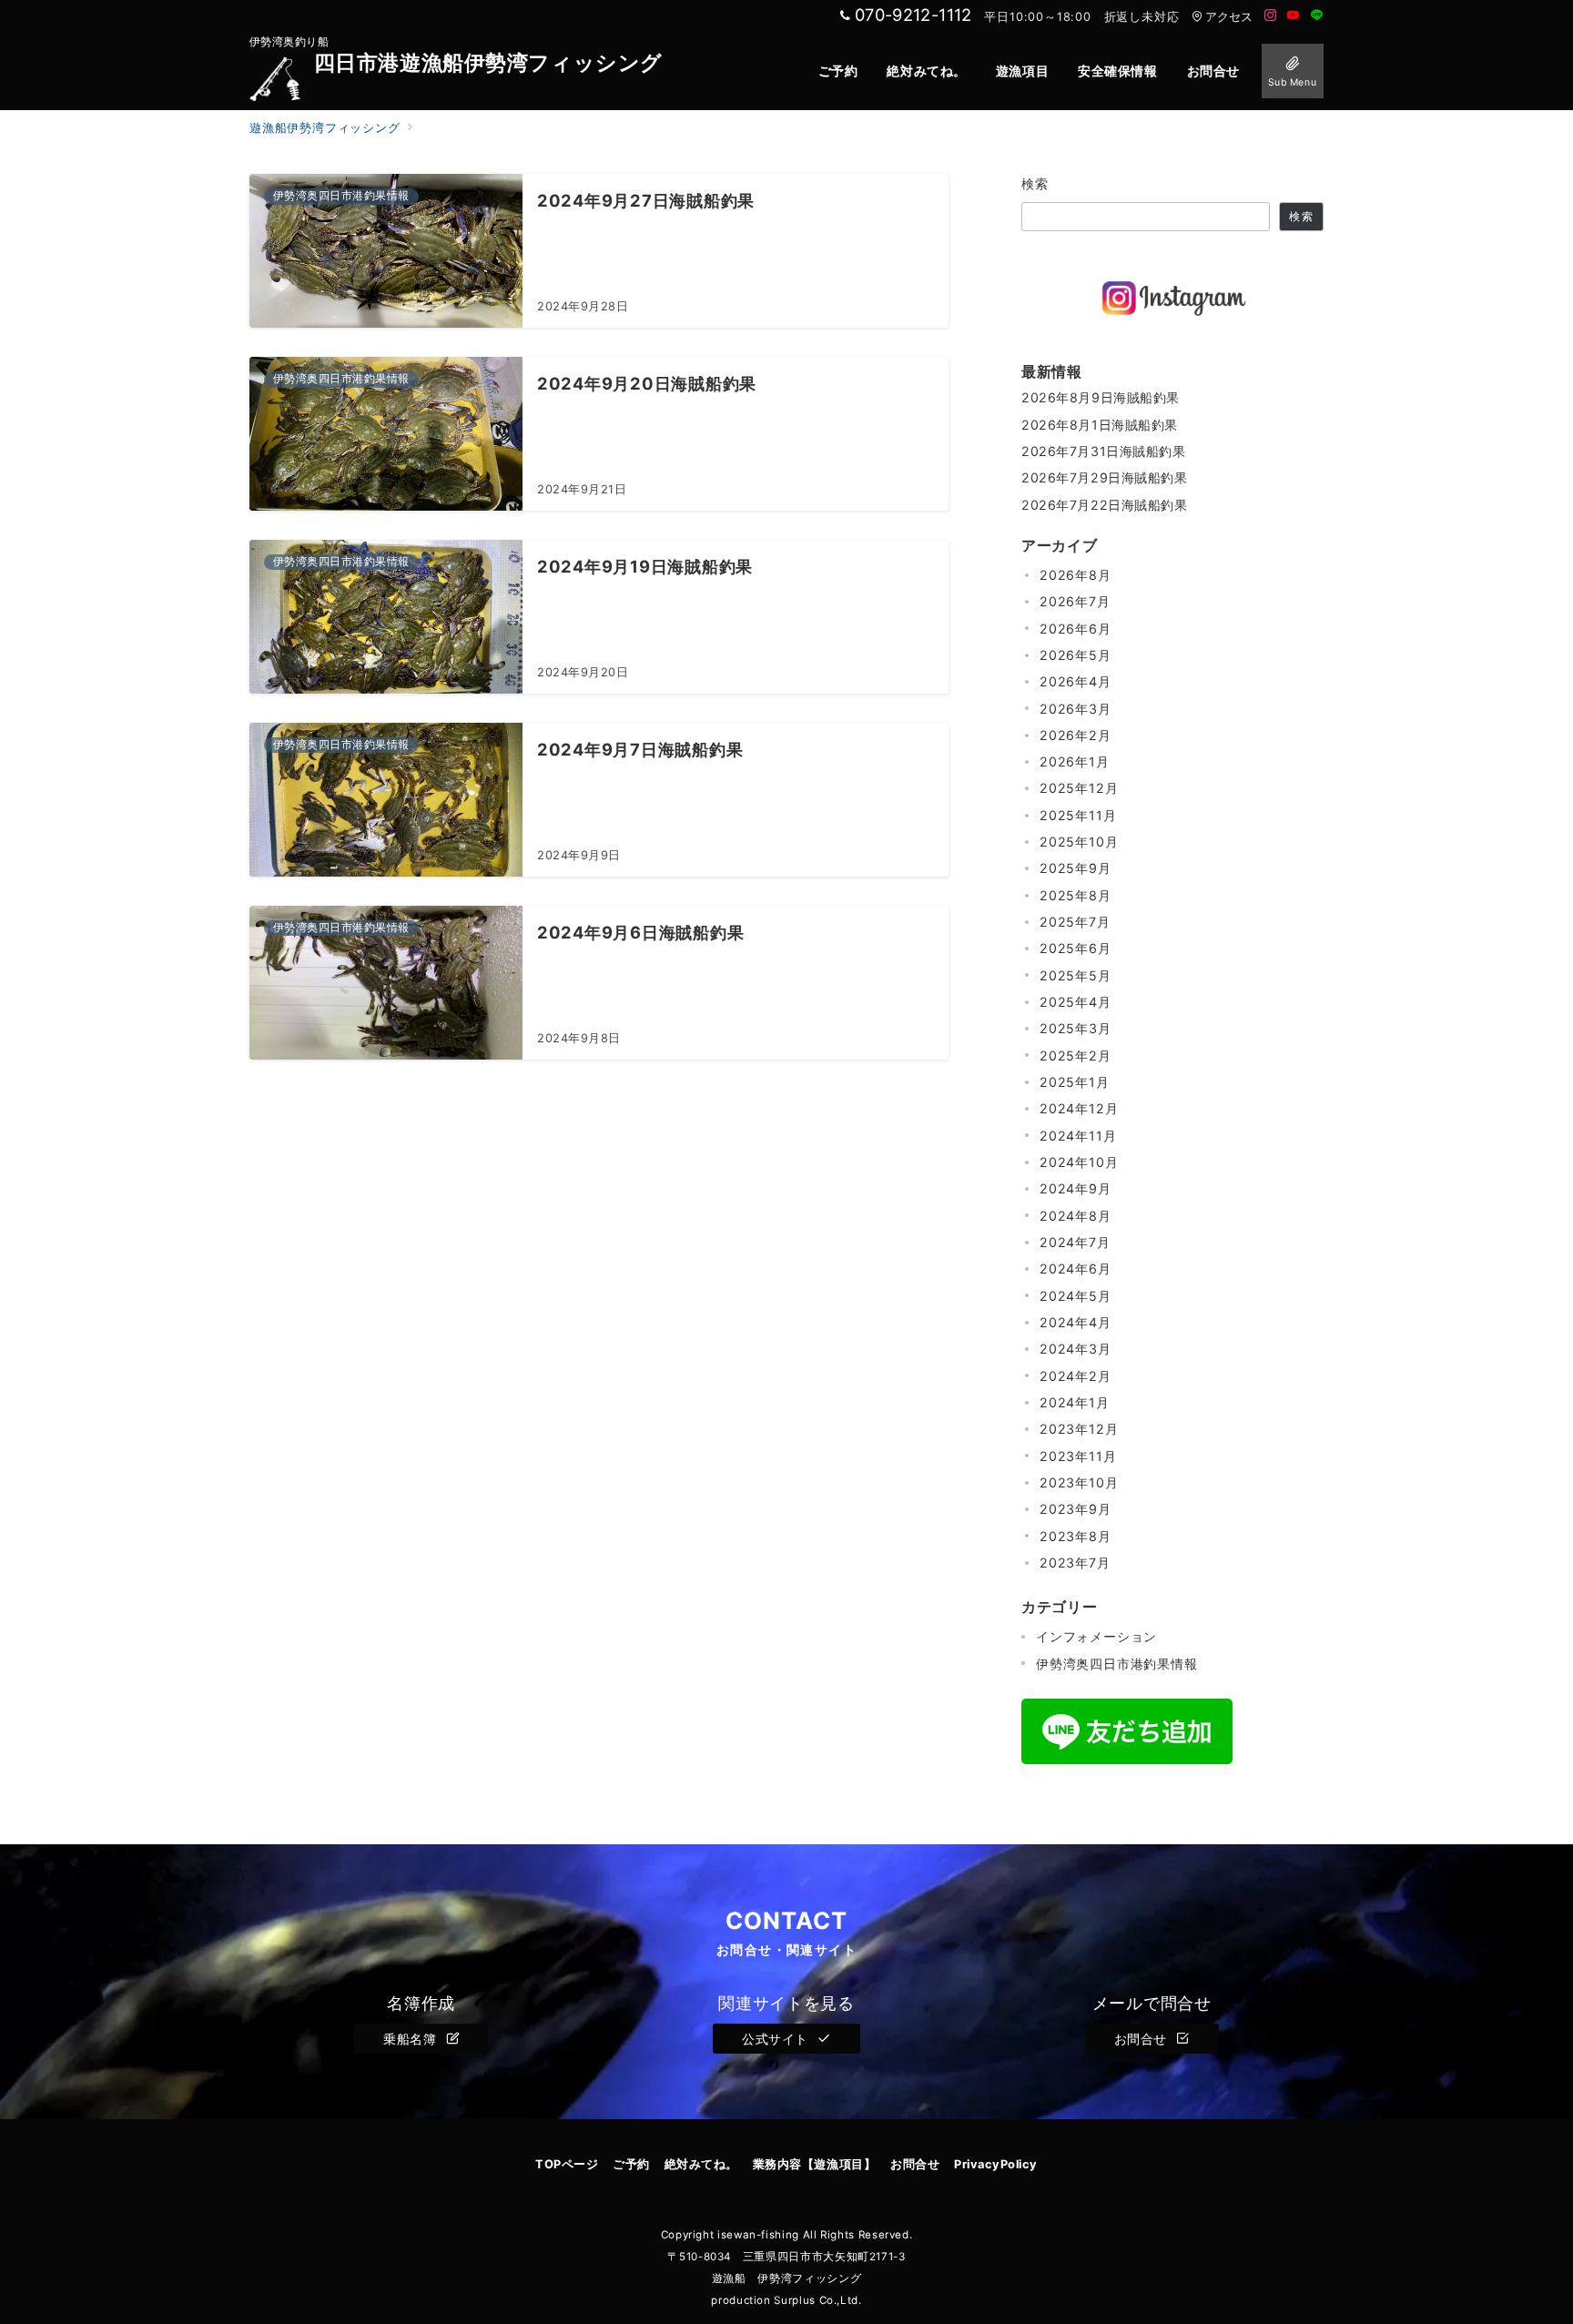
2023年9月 (1076, 1509)
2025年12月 (1079, 789)
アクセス (1229, 17)
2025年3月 (1076, 1028)
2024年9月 (1076, 1188)
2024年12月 (1079, 1108)
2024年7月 (1075, 1242)
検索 (1035, 183)
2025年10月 (1079, 842)
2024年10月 (1079, 1162)
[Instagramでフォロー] (1271, 16)
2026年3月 (1076, 709)
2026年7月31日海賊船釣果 (1104, 451)
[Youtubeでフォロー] (1294, 16)
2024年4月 (1076, 1322)
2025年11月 (1078, 815)
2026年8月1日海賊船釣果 (1100, 425)
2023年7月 (1075, 1563)
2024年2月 (1076, 1376)
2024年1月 (1075, 1402)
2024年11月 (1078, 1136)
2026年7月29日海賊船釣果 (1105, 477)
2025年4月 (1076, 1002)
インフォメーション (1096, 1636)
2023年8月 (1076, 1536)
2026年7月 (1075, 601)
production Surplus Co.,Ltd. (786, 2300)
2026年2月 (1076, 735)
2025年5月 (1076, 975)
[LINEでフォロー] (1317, 16)
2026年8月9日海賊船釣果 (1101, 397)
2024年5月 (1076, 1296)
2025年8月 (1076, 895)
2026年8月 (1076, 575)
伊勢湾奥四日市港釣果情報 (1117, 1664)
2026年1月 (1075, 761)
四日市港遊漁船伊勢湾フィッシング (488, 64)
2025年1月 (1075, 1082)
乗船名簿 (412, 2039)
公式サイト (777, 2039)
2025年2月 (1076, 1055)
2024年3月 (1076, 1349)
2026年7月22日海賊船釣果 (1105, 505)
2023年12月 (1079, 1429)
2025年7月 (1075, 922)
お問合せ (1143, 2039)
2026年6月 (1076, 629)
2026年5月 (1076, 655)
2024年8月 (1076, 1216)
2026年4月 (1076, 681)
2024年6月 (1076, 1269)
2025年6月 (1076, 949)
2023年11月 (1078, 1456)
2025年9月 (1076, 869)
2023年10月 (1079, 1482)
